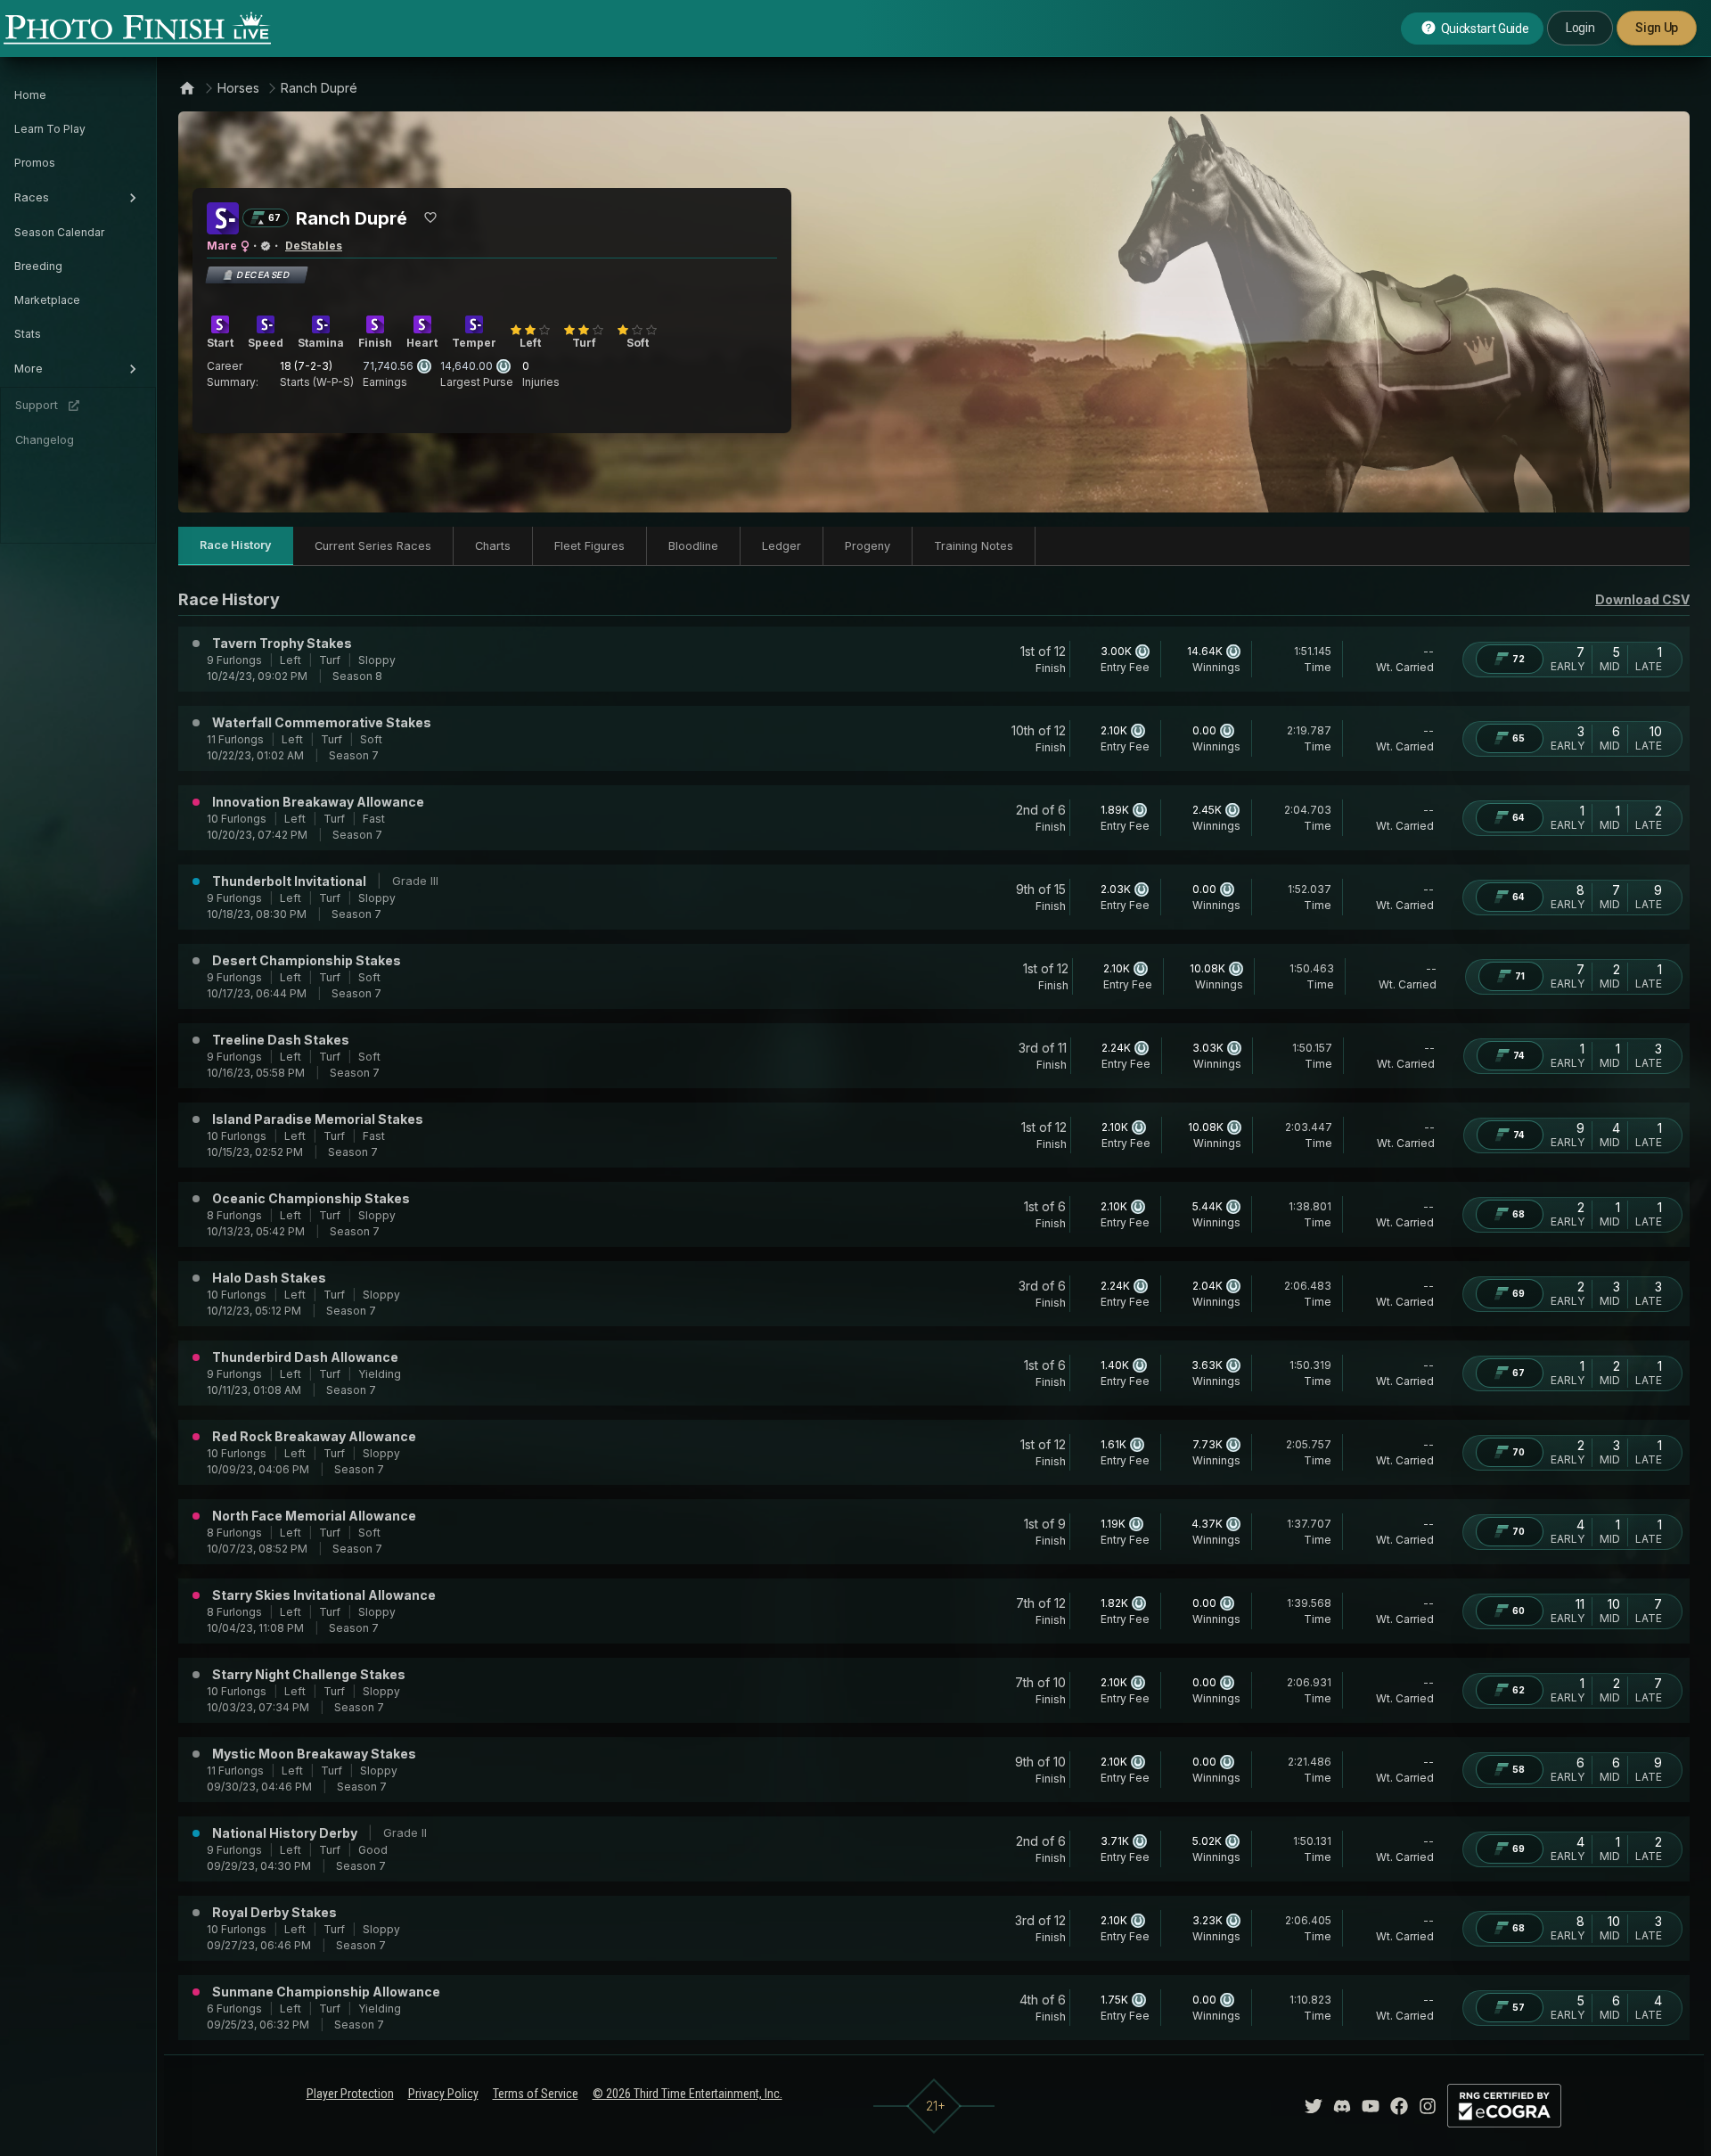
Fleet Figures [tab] (589, 546)
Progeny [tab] (868, 546)
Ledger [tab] (782, 546)
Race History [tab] (236, 545)
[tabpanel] (934, 1314)
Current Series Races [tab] (373, 546)
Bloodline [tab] (693, 546)
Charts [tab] (493, 546)
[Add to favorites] (430, 217)
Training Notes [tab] (974, 546)
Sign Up (1657, 28)
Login (1580, 28)
